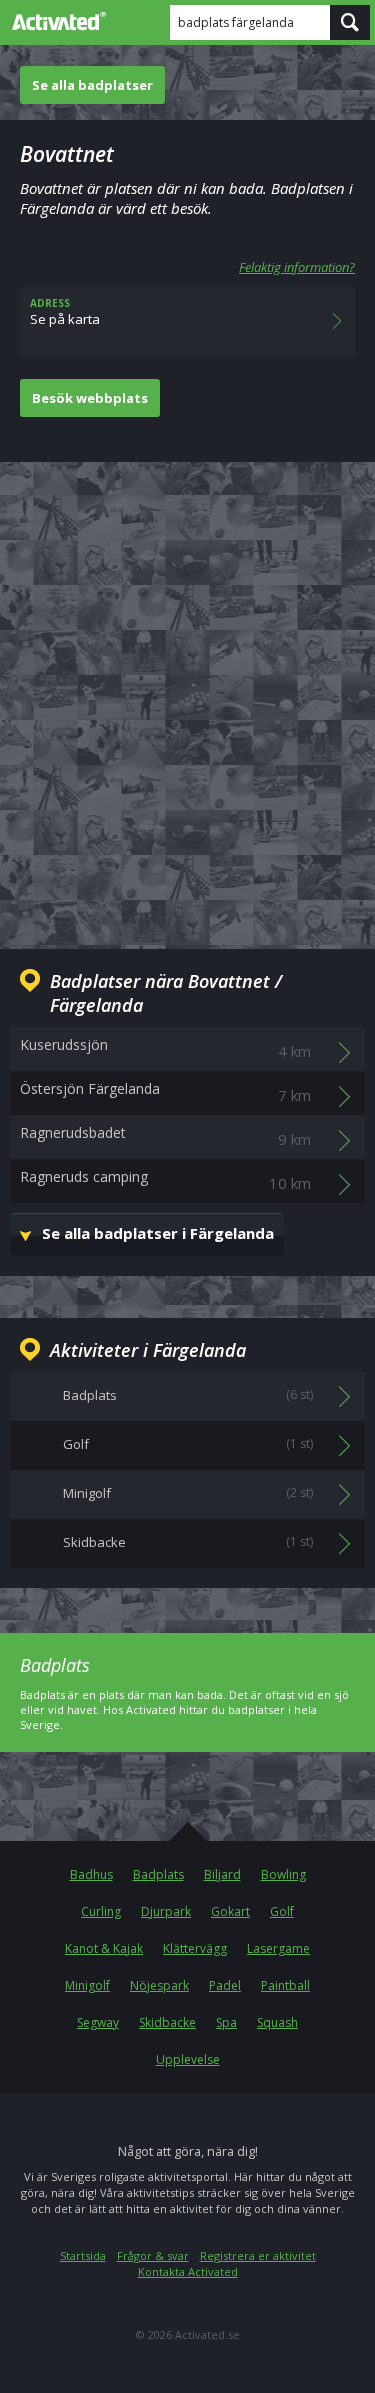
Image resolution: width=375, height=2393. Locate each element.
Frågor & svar (153, 2255)
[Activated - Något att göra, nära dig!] (55, 21)
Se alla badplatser (92, 85)
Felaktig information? (297, 267)
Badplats (158, 1874)
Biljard (222, 1874)
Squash (277, 2022)
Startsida (83, 2255)
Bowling (283, 1874)
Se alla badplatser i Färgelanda (158, 1233)
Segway (98, 2022)
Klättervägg (195, 1948)
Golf (282, 1911)
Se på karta (65, 312)
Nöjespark (159, 1985)
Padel (225, 1985)
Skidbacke (167, 2022)
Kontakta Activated (188, 2271)
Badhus (91, 1874)
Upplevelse (188, 2059)
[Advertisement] (187, 689)
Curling (101, 1911)
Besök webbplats (90, 398)
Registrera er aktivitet (258, 2255)
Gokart (230, 1911)
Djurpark (166, 1911)
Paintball (285, 1985)
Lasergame (278, 1948)
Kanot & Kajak (104, 1948)
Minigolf (87, 1985)
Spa (226, 2022)
